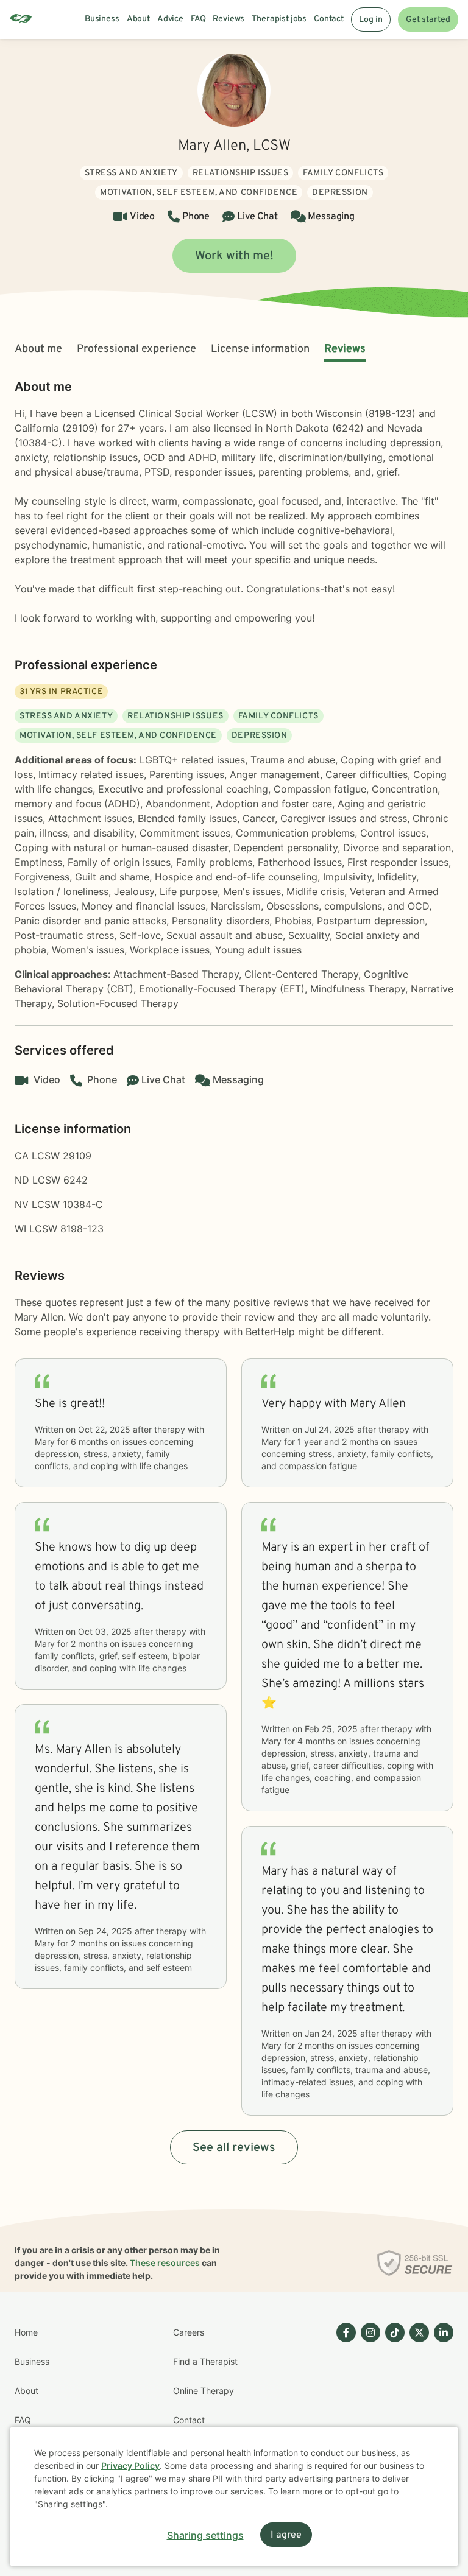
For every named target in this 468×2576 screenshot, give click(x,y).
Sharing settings (205, 2535)
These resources (165, 2263)
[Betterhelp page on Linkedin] (441, 2406)
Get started (428, 20)
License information (260, 349)
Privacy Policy (130, 2465)
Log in (371, 20)
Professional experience (136, 349)
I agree (286, 2535)
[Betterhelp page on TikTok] (392, 2406)
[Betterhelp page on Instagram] (368, 2406)
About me (38, 349)
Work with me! (234, 256)
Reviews (345, 349)
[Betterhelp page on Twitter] (417, 2406)
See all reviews (234, 2148)
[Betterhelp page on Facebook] (344, 2406)
